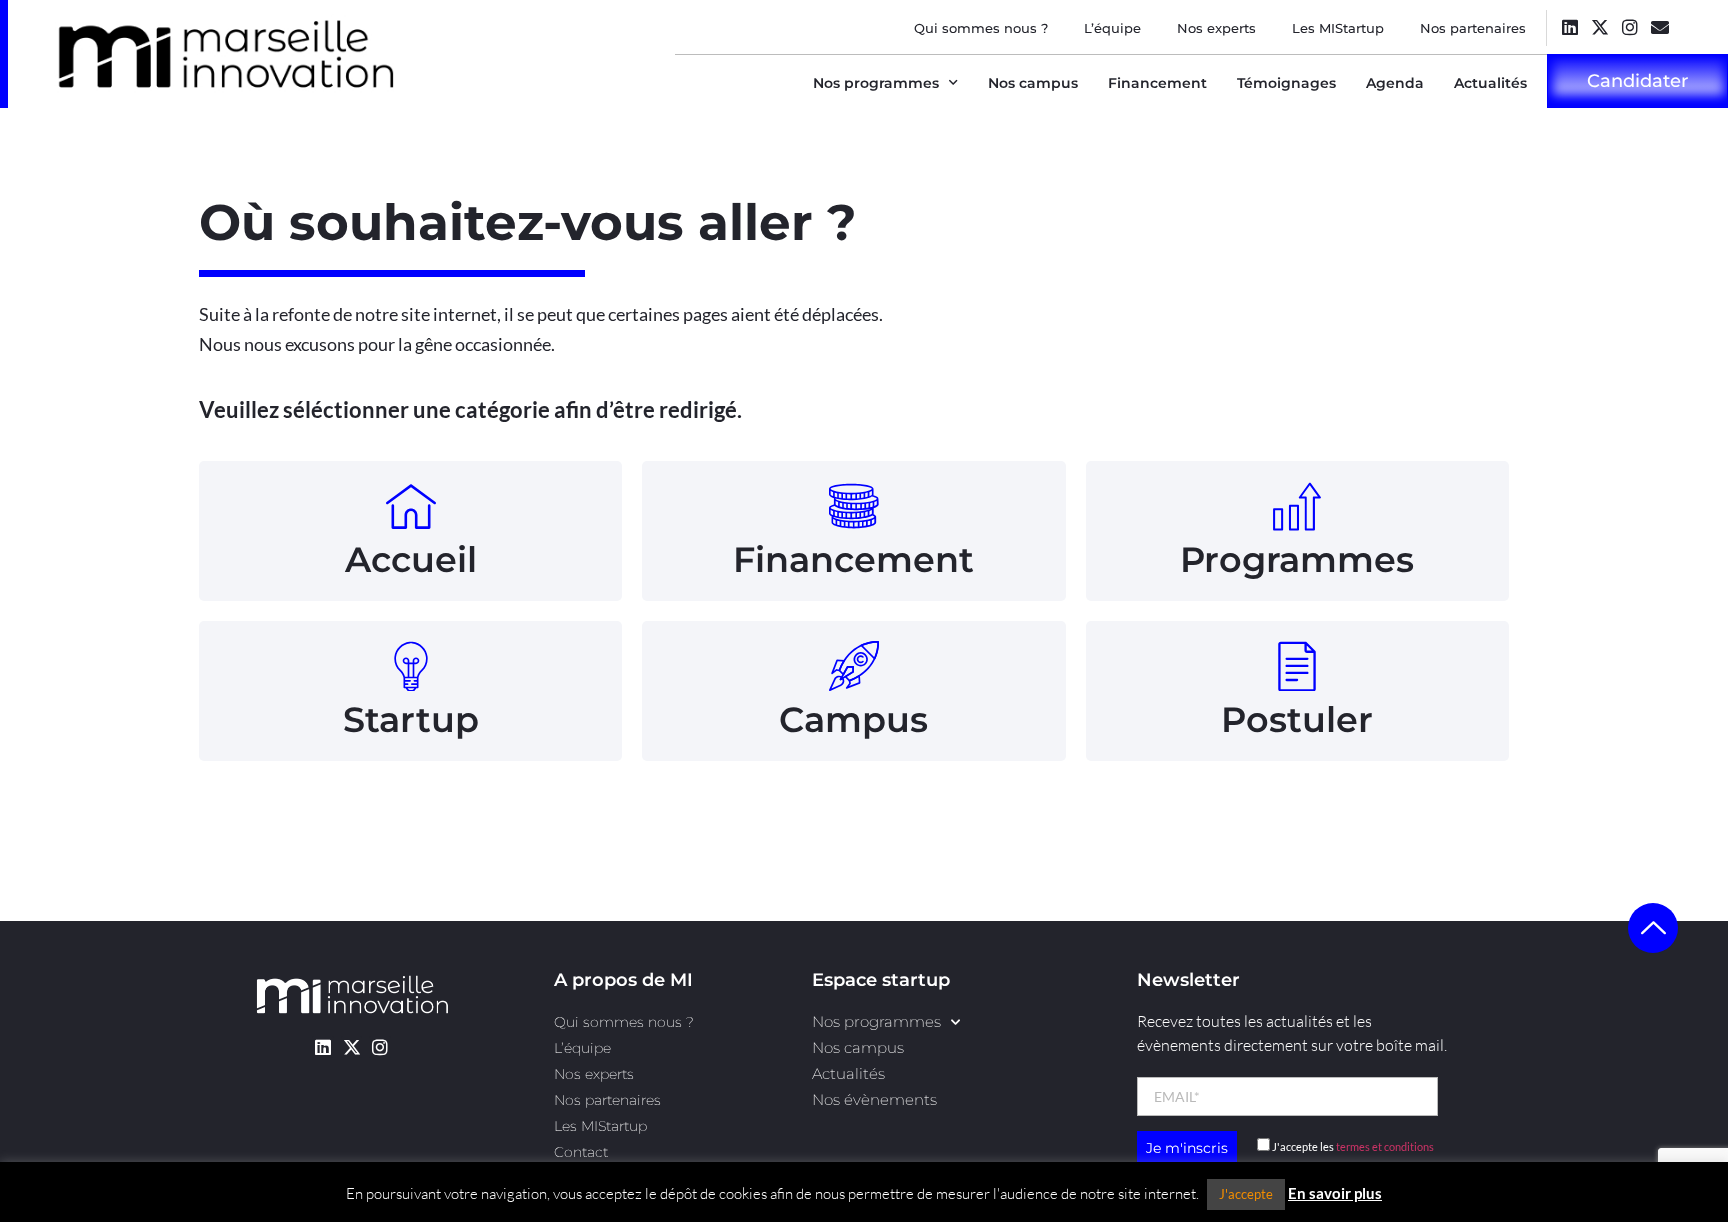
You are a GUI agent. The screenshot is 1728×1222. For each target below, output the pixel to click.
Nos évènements (874, 1099)
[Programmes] (1297, 506)
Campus (853, 719)
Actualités (1490, 83)
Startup (411, 719)
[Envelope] (1659, 26)
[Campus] (854, 666)
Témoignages (1286, 83)
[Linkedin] (1569, 26)
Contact (581, 1152)
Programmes (1297, 559)
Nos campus (1033, 83)
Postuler (1297, 719)
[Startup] (411, 666)
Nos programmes (876, 83)
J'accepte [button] (1246, 1194)
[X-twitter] (1599, 26)
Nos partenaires (1473, 28)
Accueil (411, 559)
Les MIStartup (1338, 28)
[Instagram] (1629, 26)
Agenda (1395, 83)
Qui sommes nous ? (981, 28)
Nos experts (1216, 28)
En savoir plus (1335, 1193)
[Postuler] (1297, 666)
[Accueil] (411, 506)
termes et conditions (1385, 1146)
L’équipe (1112, 28)
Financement (1157, 83)
